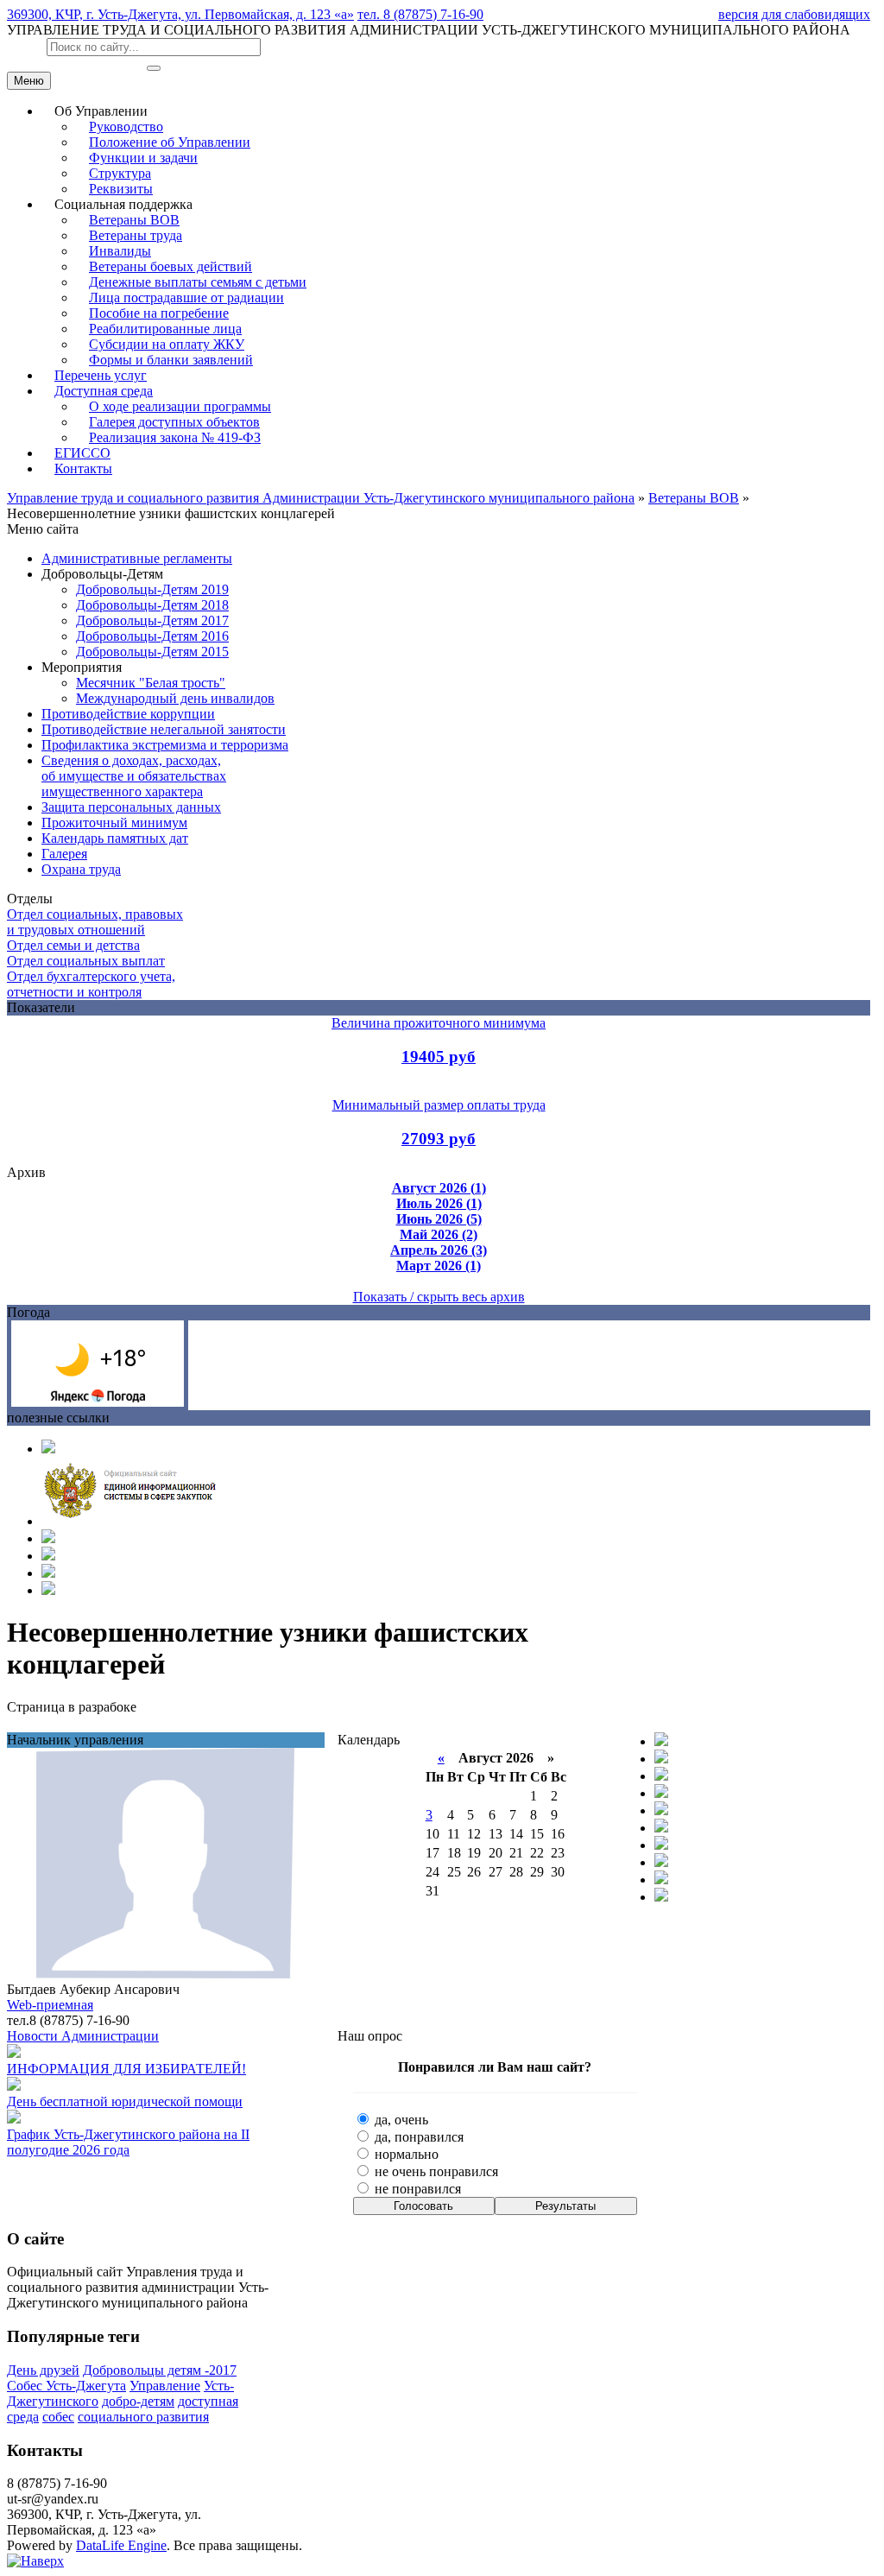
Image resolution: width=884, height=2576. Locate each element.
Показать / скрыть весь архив (439, 1297)
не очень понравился (435, 2171)
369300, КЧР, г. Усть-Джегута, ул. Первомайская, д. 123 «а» (180, 14)
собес (58, 2417)
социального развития (143, 2417)
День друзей (43, 2370)
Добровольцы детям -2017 (160, 2370)
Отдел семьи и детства (73, 945)
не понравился (416, 2189)
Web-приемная (50, 2005)
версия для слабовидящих (794, 14)
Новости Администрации (83, 2036)
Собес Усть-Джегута (66, 2386)
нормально (405, 2154)
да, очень (400, 2120)
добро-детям (138, 2401)
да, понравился (417, 2137)
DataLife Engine (121, 2545)
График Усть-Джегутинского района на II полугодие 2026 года (128, 2142)
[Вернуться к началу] (35, 2561)
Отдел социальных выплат (86, 961)
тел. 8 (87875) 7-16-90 (420, 14)
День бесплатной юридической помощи (125, 2101)
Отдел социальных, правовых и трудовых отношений (95, 922)
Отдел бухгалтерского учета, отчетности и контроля (91, 984)
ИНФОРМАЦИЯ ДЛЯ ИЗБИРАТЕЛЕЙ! (126, 2069)
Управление (165, 2386)
